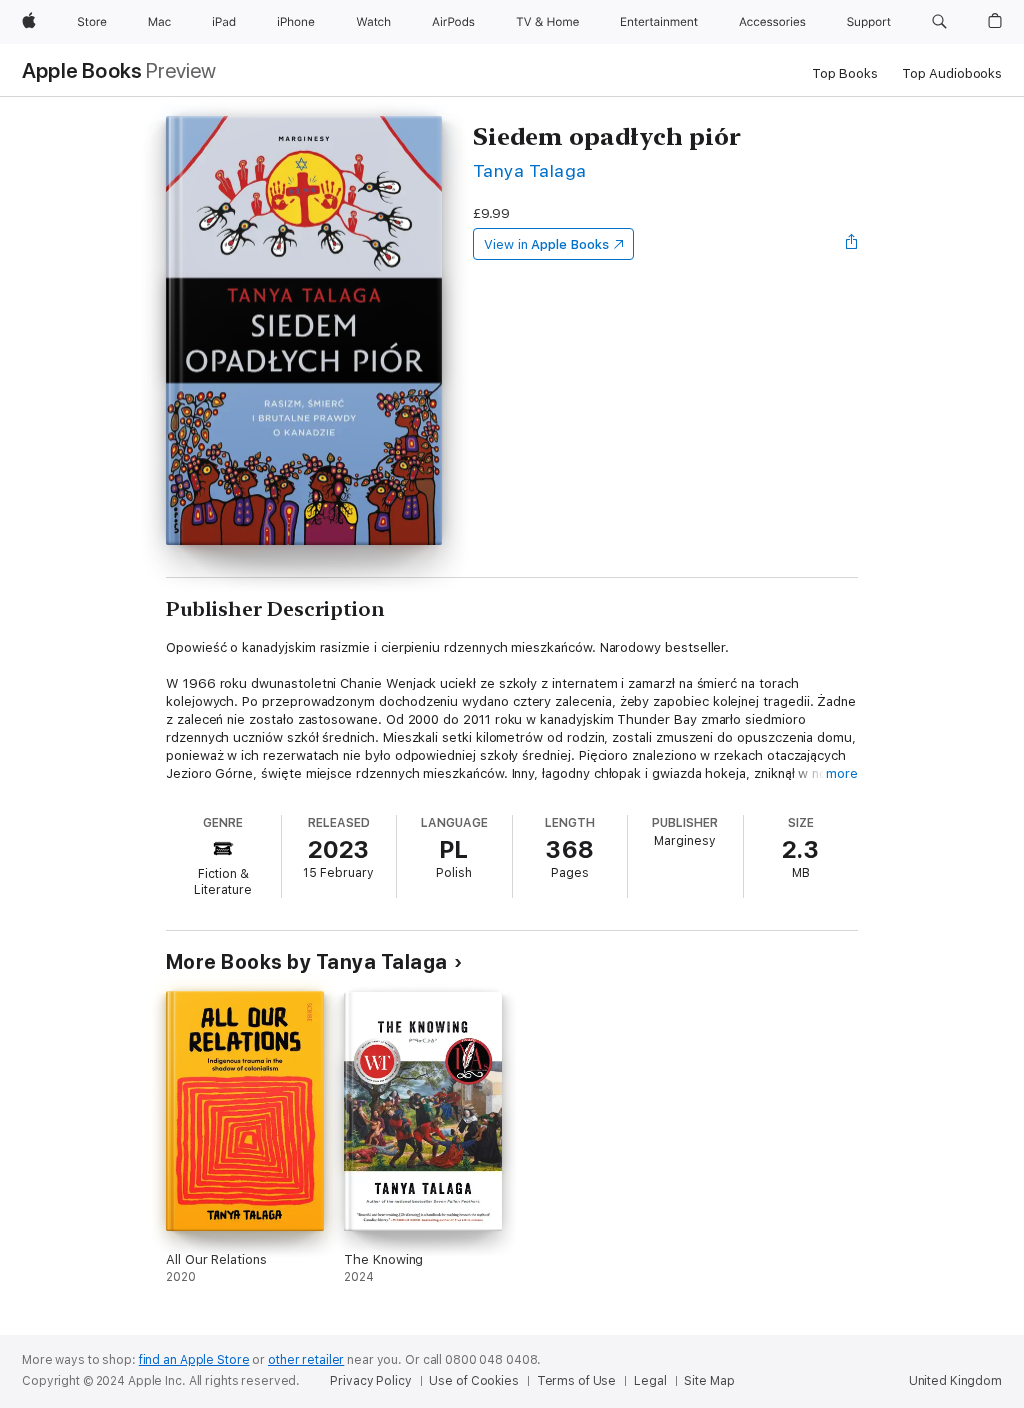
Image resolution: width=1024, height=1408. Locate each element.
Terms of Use (577, 1381)
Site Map (709, 1381)
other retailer (306, 1360)
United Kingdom (955, 1381)
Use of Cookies (473, 1381)
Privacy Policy (370, 1381)
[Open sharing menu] (852, 244)
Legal (650, 1381)
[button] (939, 22)
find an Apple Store (194, 1360)
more (842, 773)
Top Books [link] (845, 73)
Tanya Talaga (530, 170)
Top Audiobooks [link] (952, 73)
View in (546, 244)
